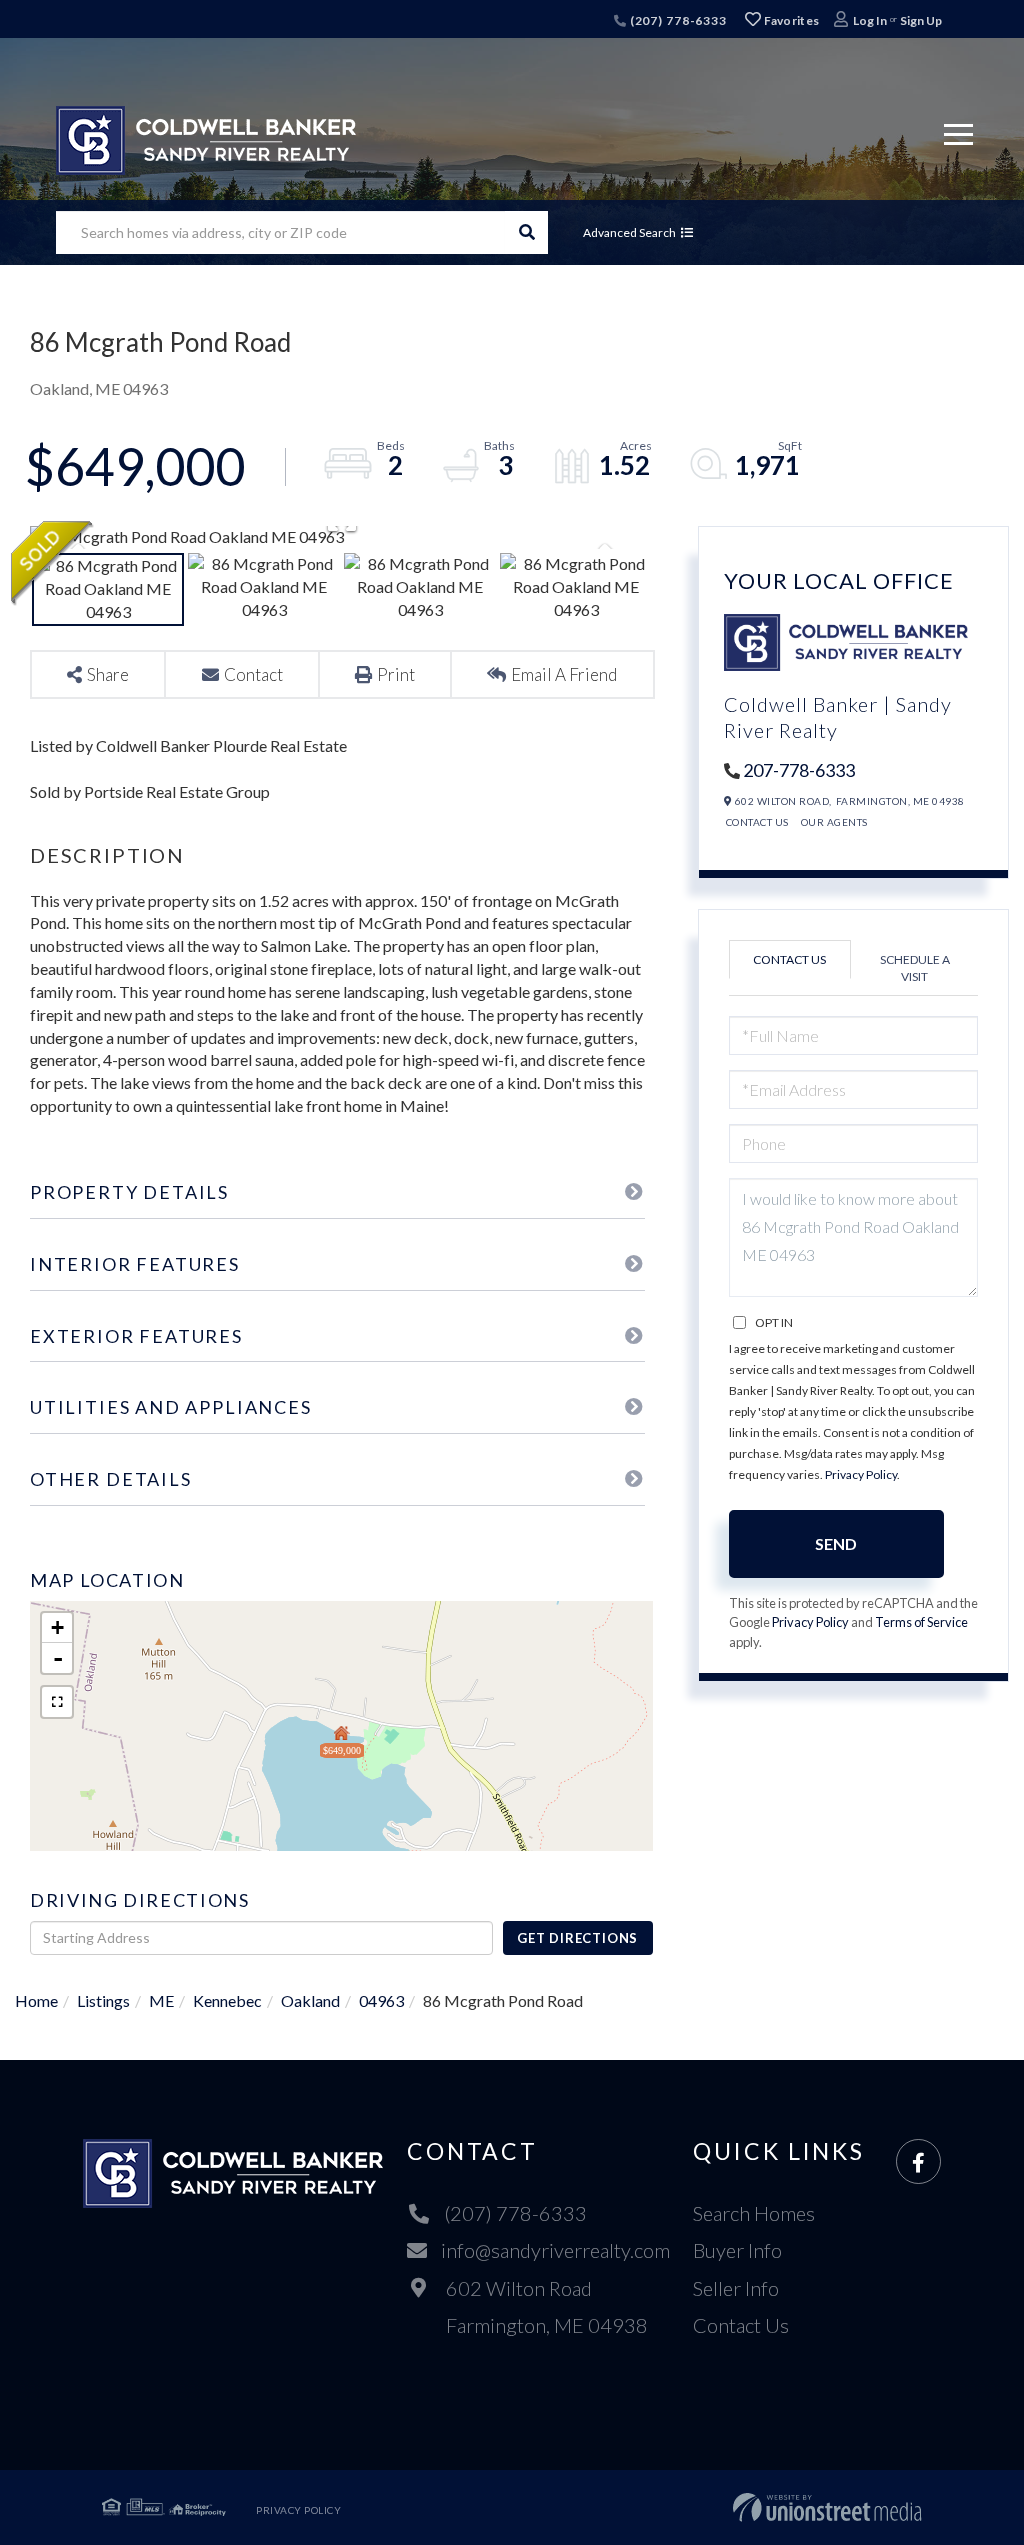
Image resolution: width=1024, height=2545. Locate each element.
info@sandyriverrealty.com (555, 2250)
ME (161, 2000)
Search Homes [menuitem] (754, 2213)
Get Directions (577, 1938)
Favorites (790, 20)
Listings (103, 2000)
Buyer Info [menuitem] (737, 2250)
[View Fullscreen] (57, 1702)
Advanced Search (629, 232)
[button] (526, 232)
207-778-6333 (799, 770)
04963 (381, 2000)
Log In (870, 20)
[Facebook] (918, 2162)
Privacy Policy (861, 1474)
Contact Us (757, 822)
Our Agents (834, 822)
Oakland (310, 2000)
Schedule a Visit (915, 968)
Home (36, 2000)
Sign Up (921, 20)
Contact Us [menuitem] (741, 2325)
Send (836, 1543)
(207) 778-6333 (677, 20)
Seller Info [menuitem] (736, 2288)
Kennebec (227, 2000)
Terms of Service (921, 1622)
